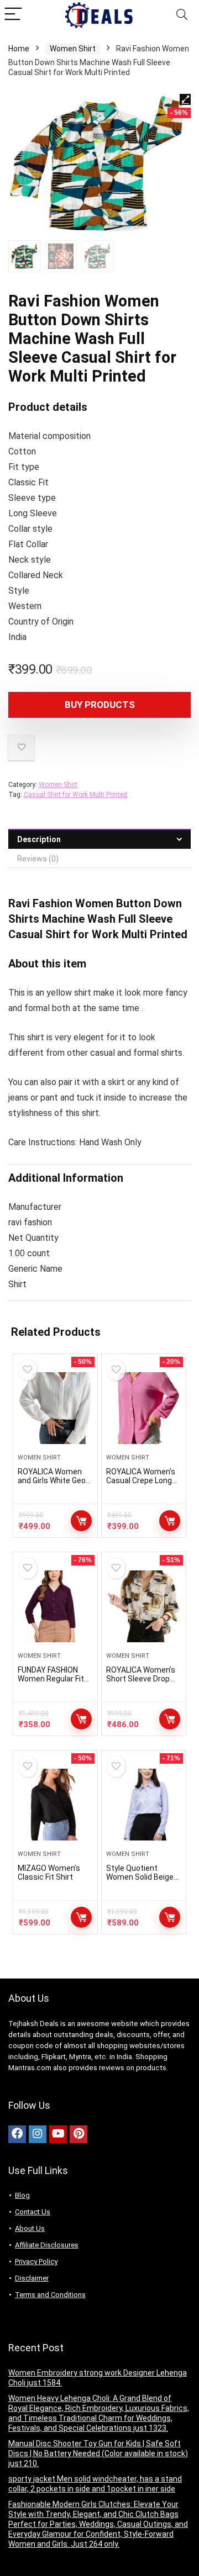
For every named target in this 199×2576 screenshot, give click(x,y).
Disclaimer (32, 2278)
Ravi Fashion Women (61, 903)
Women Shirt (73, 49)
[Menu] (13, 15)
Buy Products (100, 705)
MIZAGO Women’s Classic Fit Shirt (49, 1873)
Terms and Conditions (50, 2295)
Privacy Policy (36, 2262)
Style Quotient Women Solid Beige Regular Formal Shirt (142, 1877)
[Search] (182, 15)
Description (39, 839)
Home (19, 49)
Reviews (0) (38, 859)
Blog (22, 2195)
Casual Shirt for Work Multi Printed (75, 795)
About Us (30, 2228)
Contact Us (33, 2212)
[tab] (99, 839)
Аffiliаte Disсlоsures (47, 2245)
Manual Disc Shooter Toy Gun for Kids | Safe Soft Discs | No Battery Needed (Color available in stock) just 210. (98, 2453)
